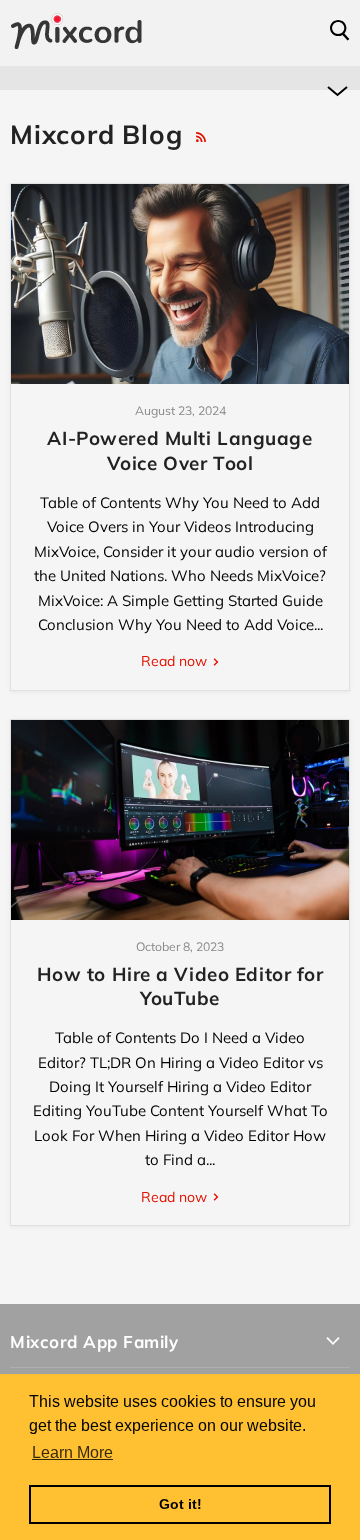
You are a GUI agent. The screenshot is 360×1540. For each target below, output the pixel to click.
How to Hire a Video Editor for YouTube (180, 986)
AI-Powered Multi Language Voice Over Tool (179, 450)
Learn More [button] (72, 1452)
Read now (176, 661)
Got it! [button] (180, 1504)
